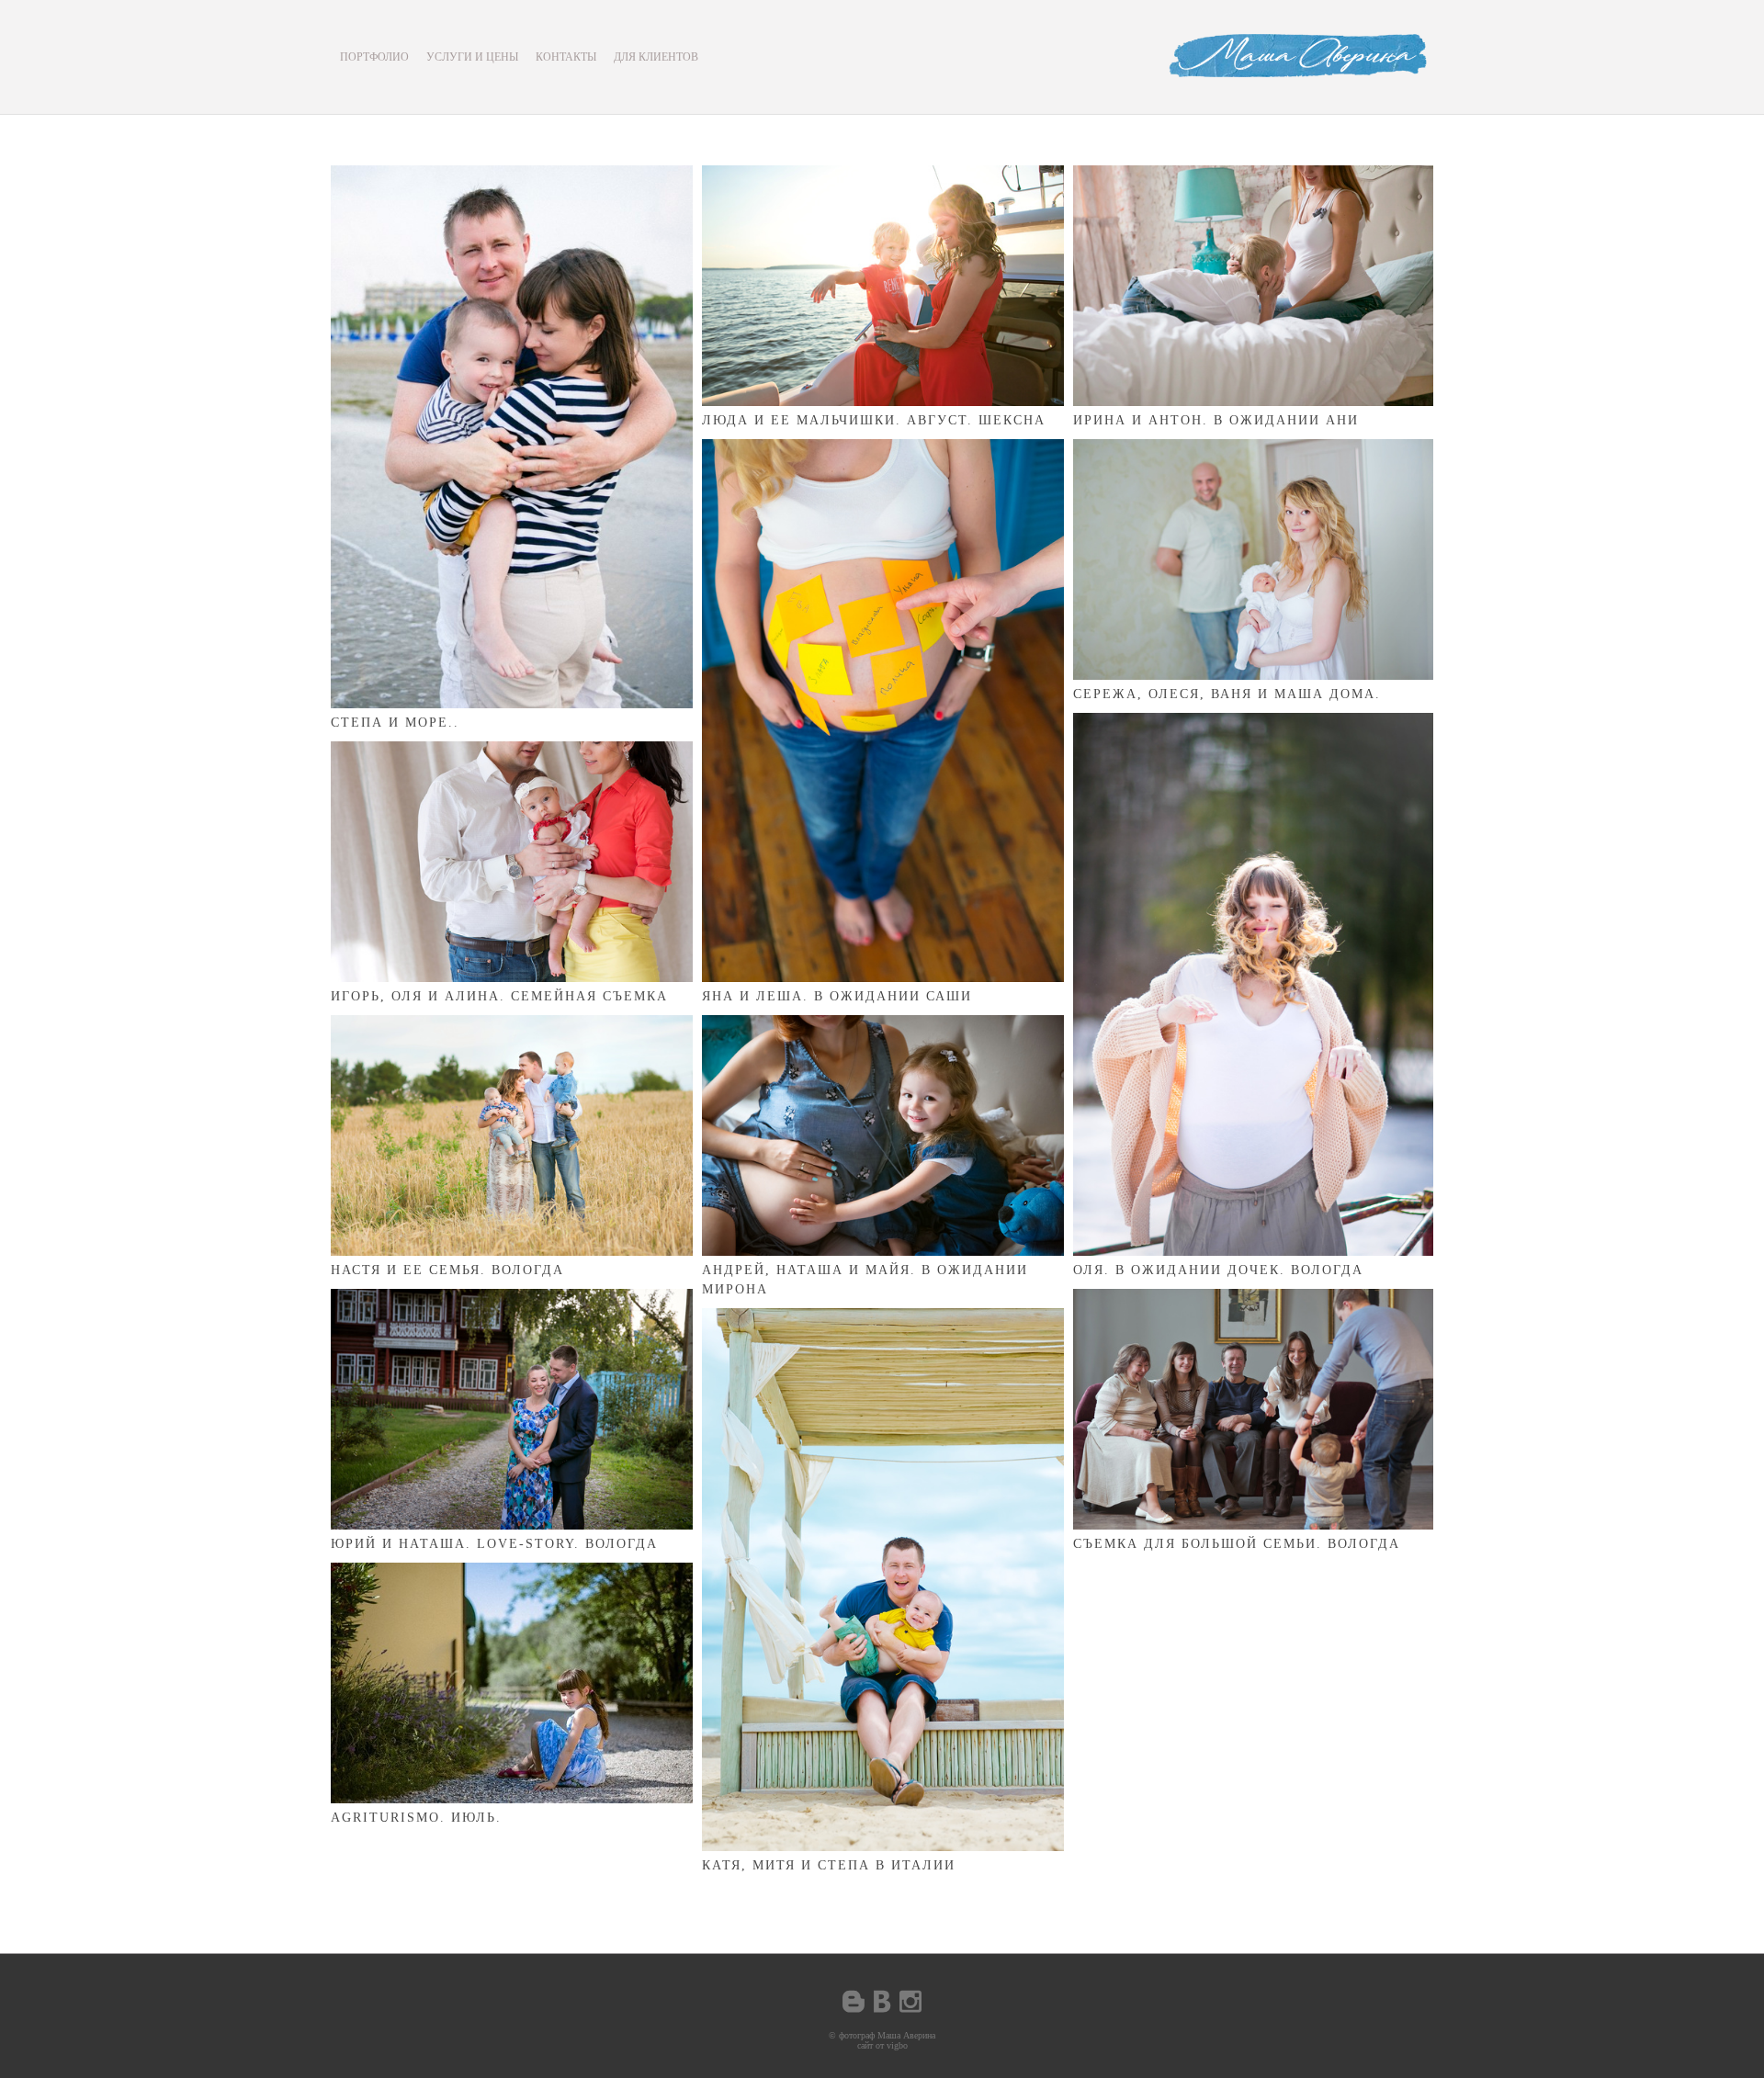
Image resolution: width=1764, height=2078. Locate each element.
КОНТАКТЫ (566, 57)
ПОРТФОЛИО (374, 57)
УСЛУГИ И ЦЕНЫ (472, 57)
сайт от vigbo (882, 2045)
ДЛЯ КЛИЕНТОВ (656, 57)
